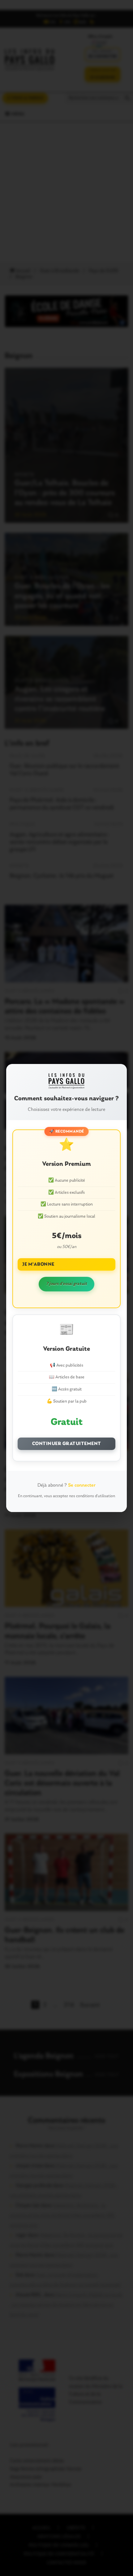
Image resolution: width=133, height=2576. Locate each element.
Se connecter (82, 1485)
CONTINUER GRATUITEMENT (67, 1444)
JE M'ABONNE (38, 1264)
